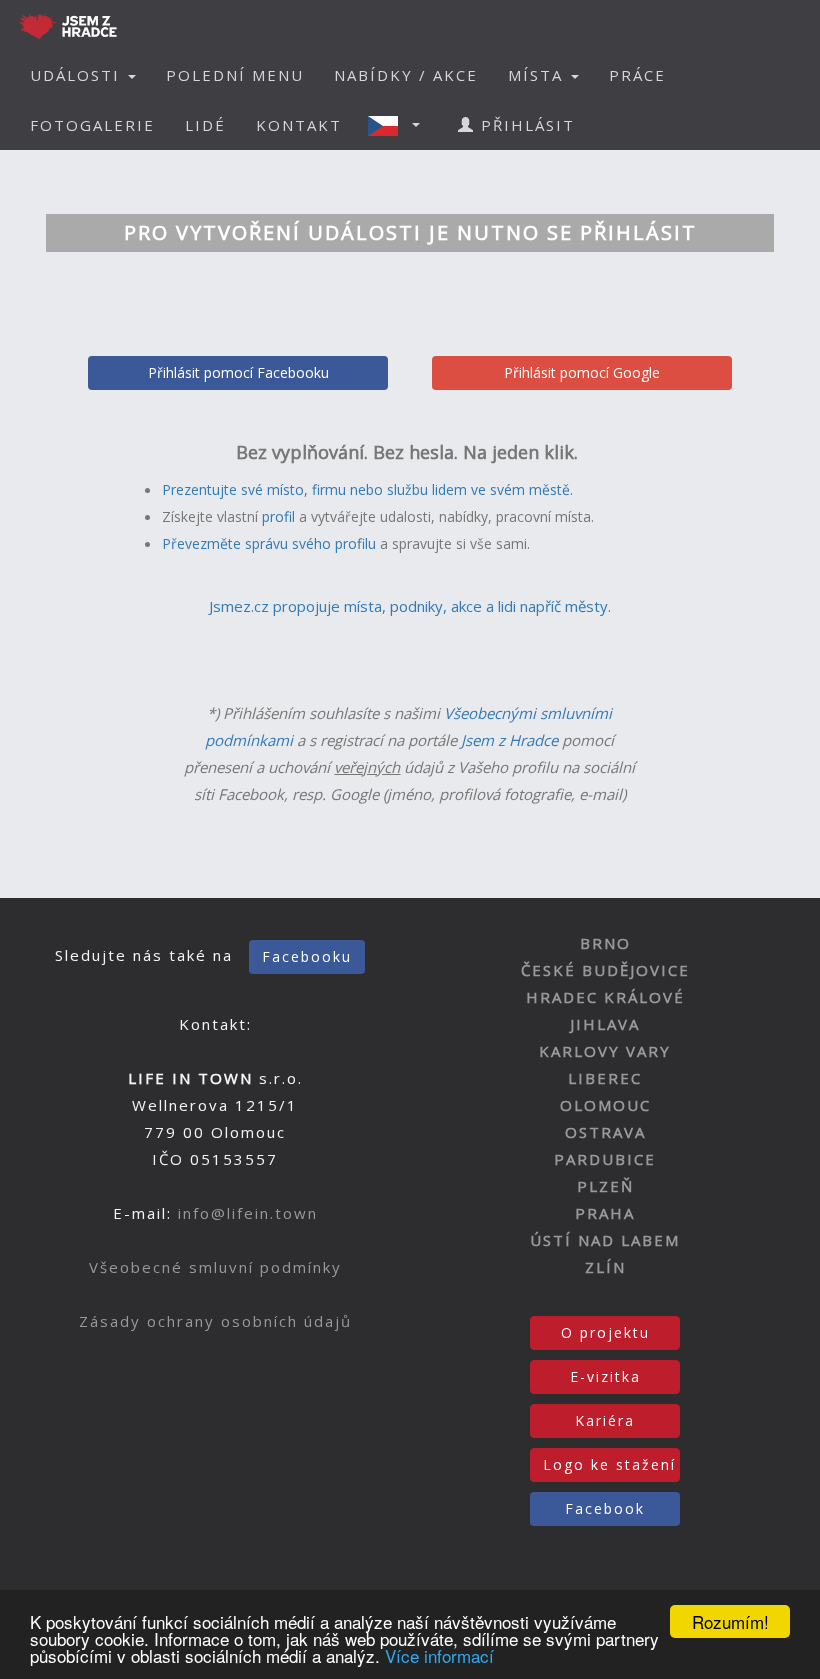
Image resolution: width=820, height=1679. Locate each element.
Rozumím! (730, 1621)
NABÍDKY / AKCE (406, 75)
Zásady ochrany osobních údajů (215, 1321)
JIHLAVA (605, 1024)
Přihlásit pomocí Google (582, 372)
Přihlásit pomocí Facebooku (238, 372)
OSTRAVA (605, 1132)
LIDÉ (205, 125)
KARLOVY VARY (605, 1051)
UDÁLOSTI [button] (78, 75)
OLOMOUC (605, 1105)
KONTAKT (299, 125)
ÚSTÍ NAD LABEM (605, 1240)
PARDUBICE (605, 1159)
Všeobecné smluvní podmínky (215, 1267)
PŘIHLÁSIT (525, 125)
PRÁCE (637, 75)
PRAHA (605, 1213)
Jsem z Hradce (509, 740)
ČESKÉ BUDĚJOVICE (605, 970)
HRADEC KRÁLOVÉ (605, 997)
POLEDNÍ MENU (235, 75)
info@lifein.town (248, 1213)
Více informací (439, 1655)
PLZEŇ (605, 1186)
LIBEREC (605, 1078)
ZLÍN (605, 1267)
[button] (400, 125)
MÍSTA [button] (538, 75)
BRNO (605, 943)
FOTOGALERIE (92, 125)
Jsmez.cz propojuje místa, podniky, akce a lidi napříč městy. (410, 606)
